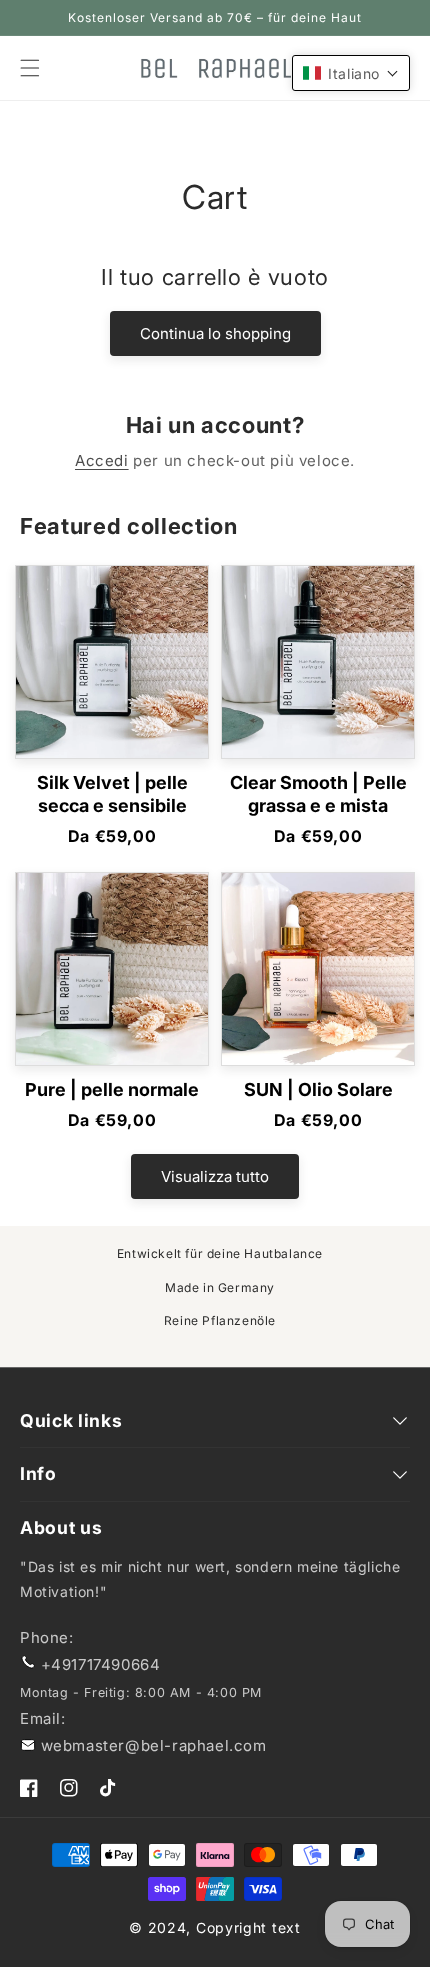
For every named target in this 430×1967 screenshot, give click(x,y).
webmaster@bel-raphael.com (154, 1745)
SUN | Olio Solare (318, 1089)
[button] (351, 73)
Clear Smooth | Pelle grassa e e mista (318, 794)
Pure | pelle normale (112, 1089)
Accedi (102, 460)
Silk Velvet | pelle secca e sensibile (112, 794)
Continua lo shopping (215, 333)
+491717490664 (101, 1664)
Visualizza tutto (215, 1176)
